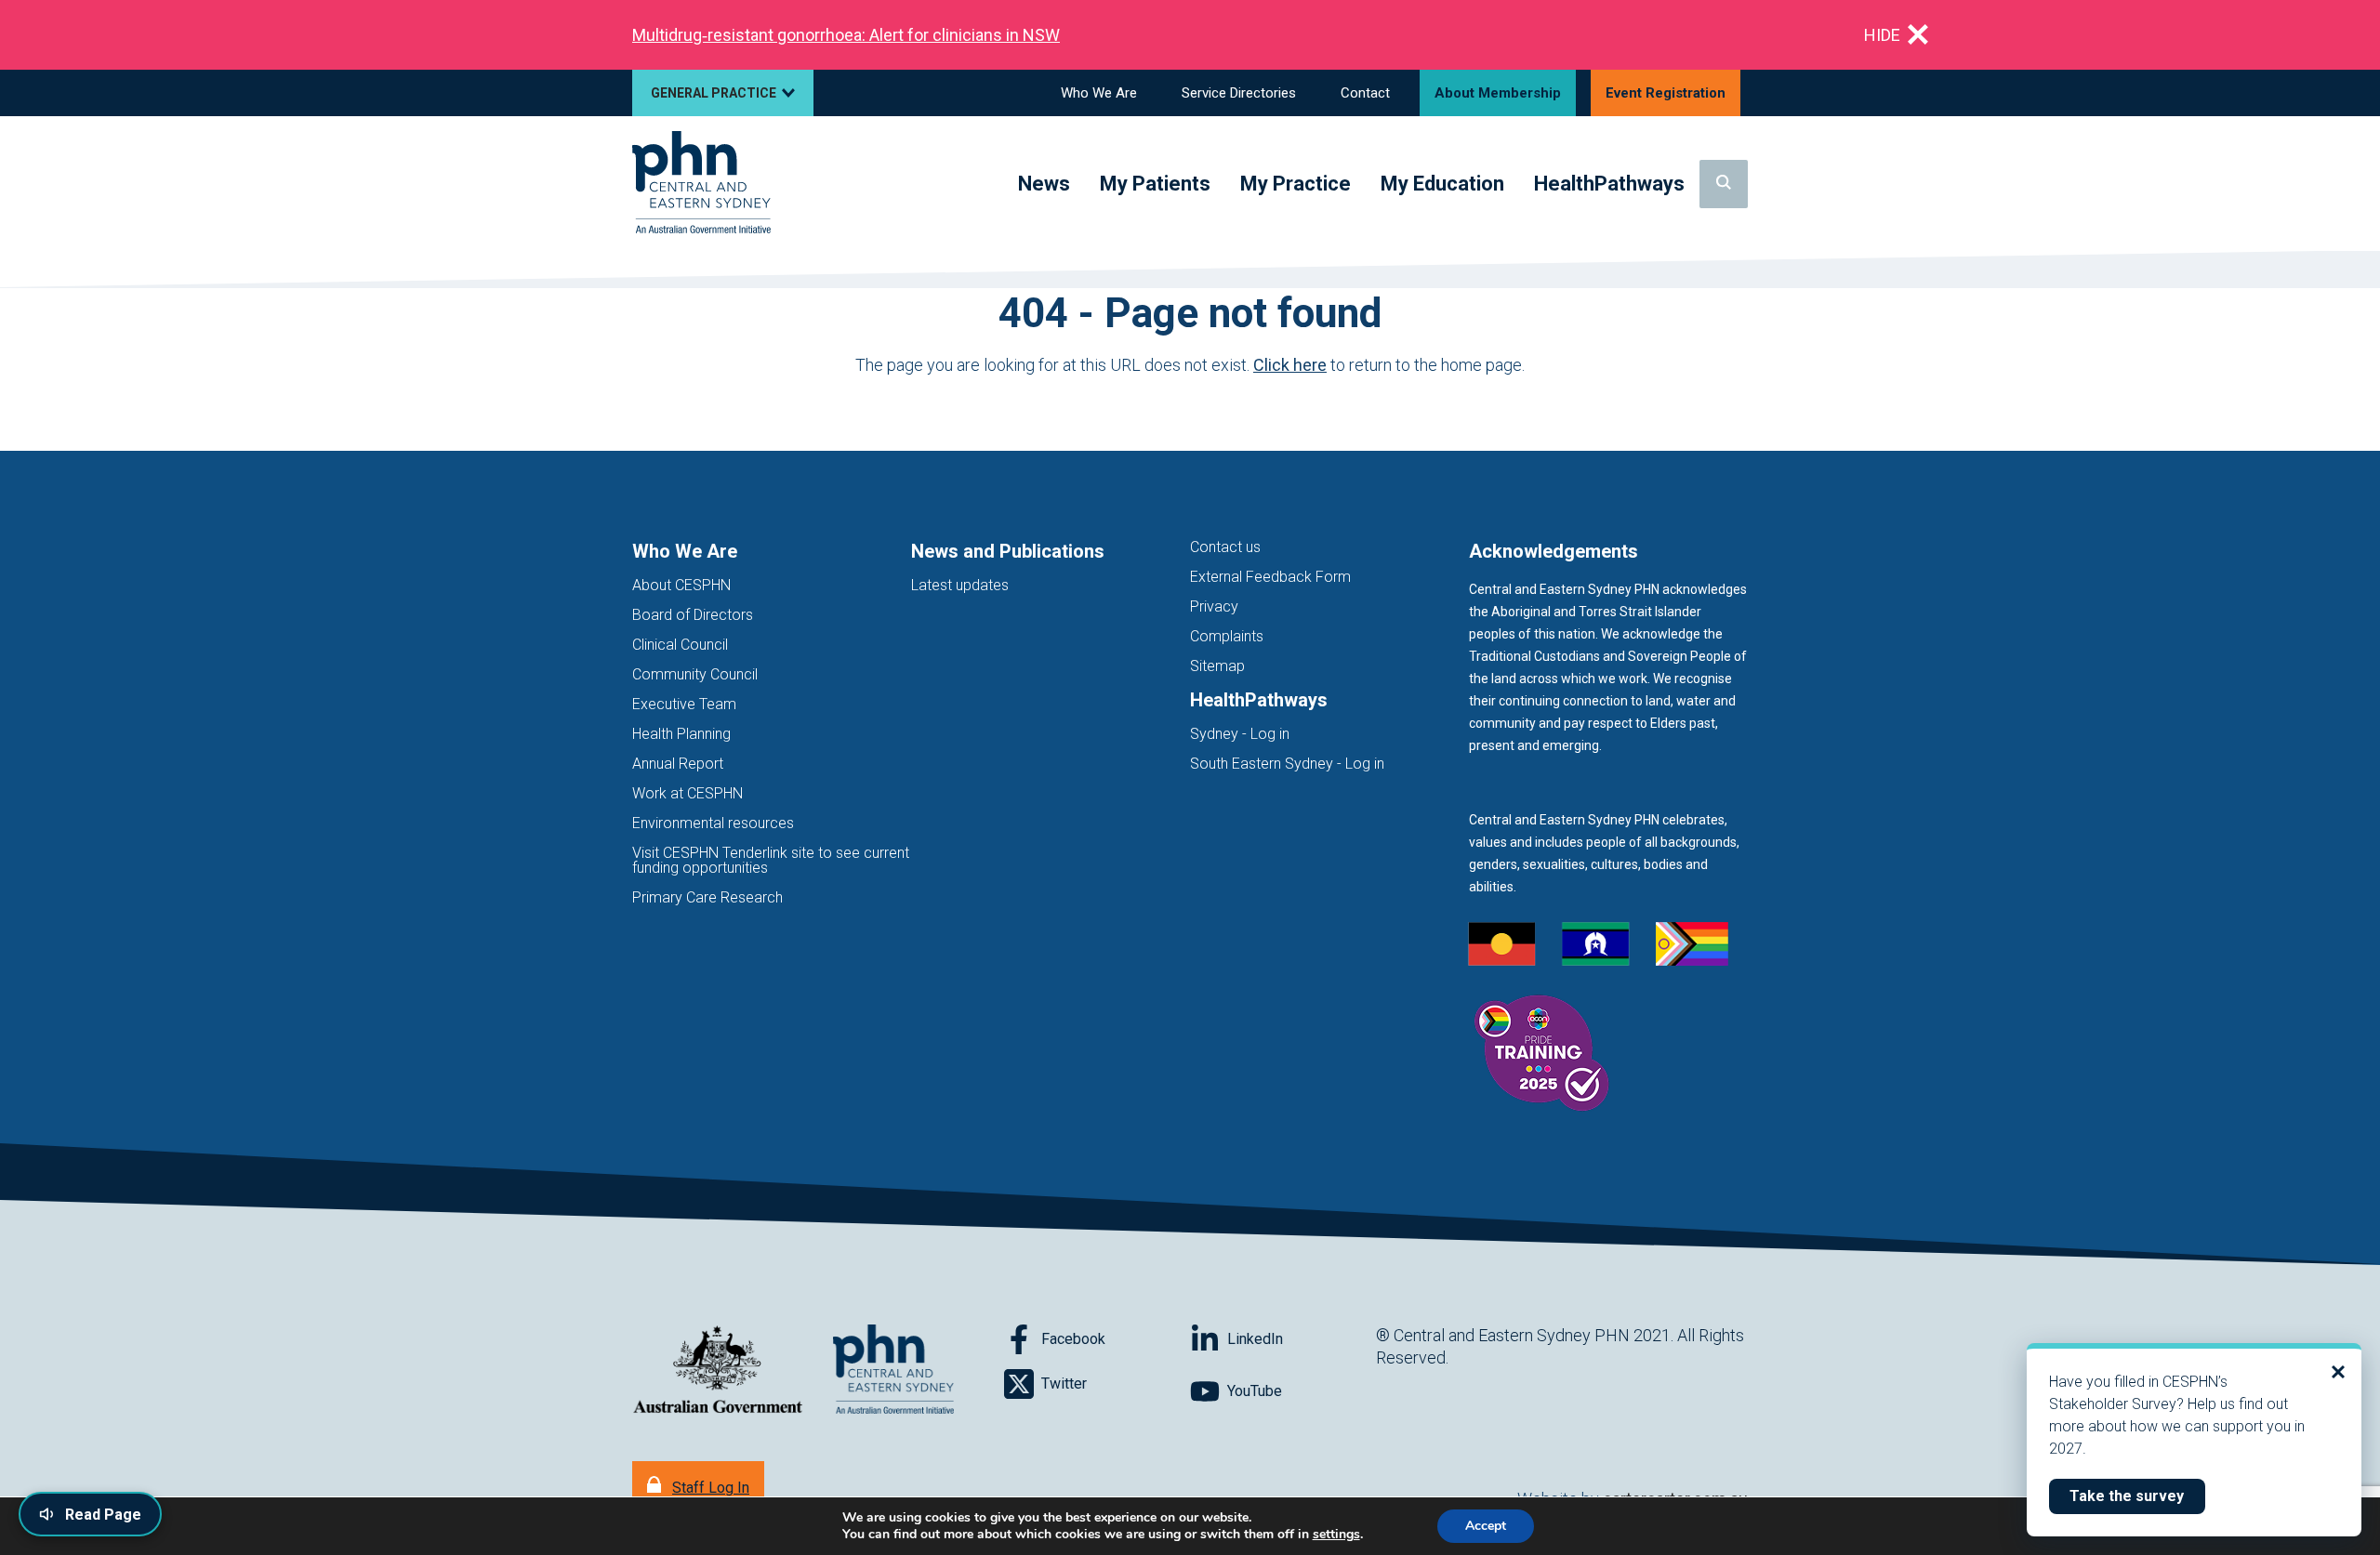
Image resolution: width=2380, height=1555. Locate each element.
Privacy (1214, 606)
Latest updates (960, 585)
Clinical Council (680, 645)
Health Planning (681, 734)
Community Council (695, 674)
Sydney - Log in (1240, 734)
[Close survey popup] (2338, 1372)
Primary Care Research (707, 897)
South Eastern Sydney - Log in (1287, 764)
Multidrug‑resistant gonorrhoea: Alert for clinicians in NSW (846, 35)
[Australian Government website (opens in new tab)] (718, 1371)
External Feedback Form (1270, 577)
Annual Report (678, 764)
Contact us (1225, 547)
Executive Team (684, 704)
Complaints (1227, 636)
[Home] (701, 184)
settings (1336, 1535)
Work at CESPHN (688, 793)
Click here (1290, 365)
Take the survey (2137, 1496)
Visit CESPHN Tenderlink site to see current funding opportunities (771, 860)
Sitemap (1217, 666)
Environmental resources (713, 823)
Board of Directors (693, 615)
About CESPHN (681, 585)
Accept (1486, 1526)
